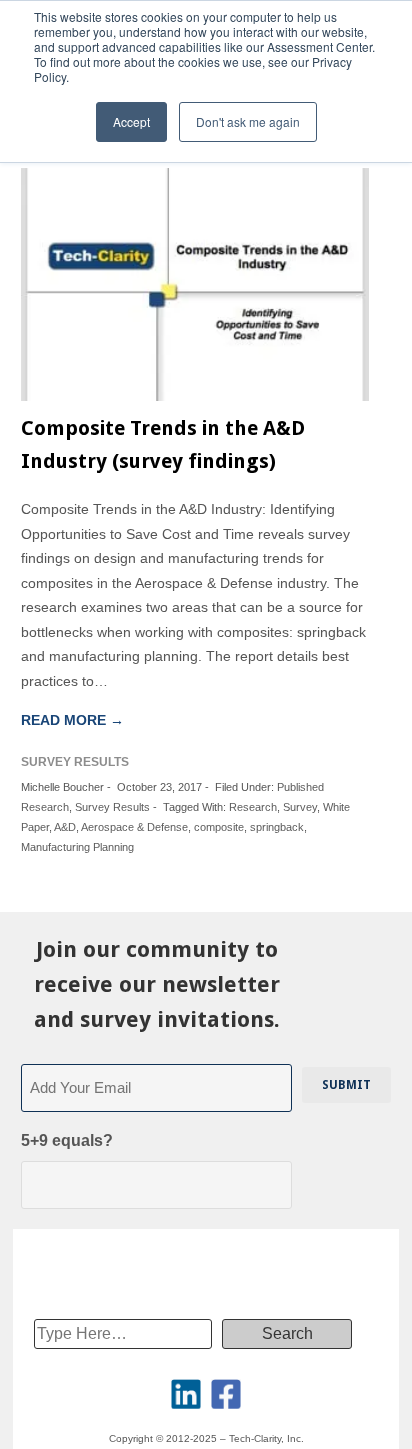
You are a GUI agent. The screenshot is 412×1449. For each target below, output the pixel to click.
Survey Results (112, 807)
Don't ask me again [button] (248, 121)
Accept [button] (131, 121)
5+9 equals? (67, 1140)
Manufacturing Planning (77, 847)
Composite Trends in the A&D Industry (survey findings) (163, 444)
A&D (65, 827)
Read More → (72, 720)
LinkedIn (186, 1394)
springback (277, 827)
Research (253, 807)
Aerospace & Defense (134, 827)
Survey (300, 807)
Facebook (226, 1394)
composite (219, 827)
